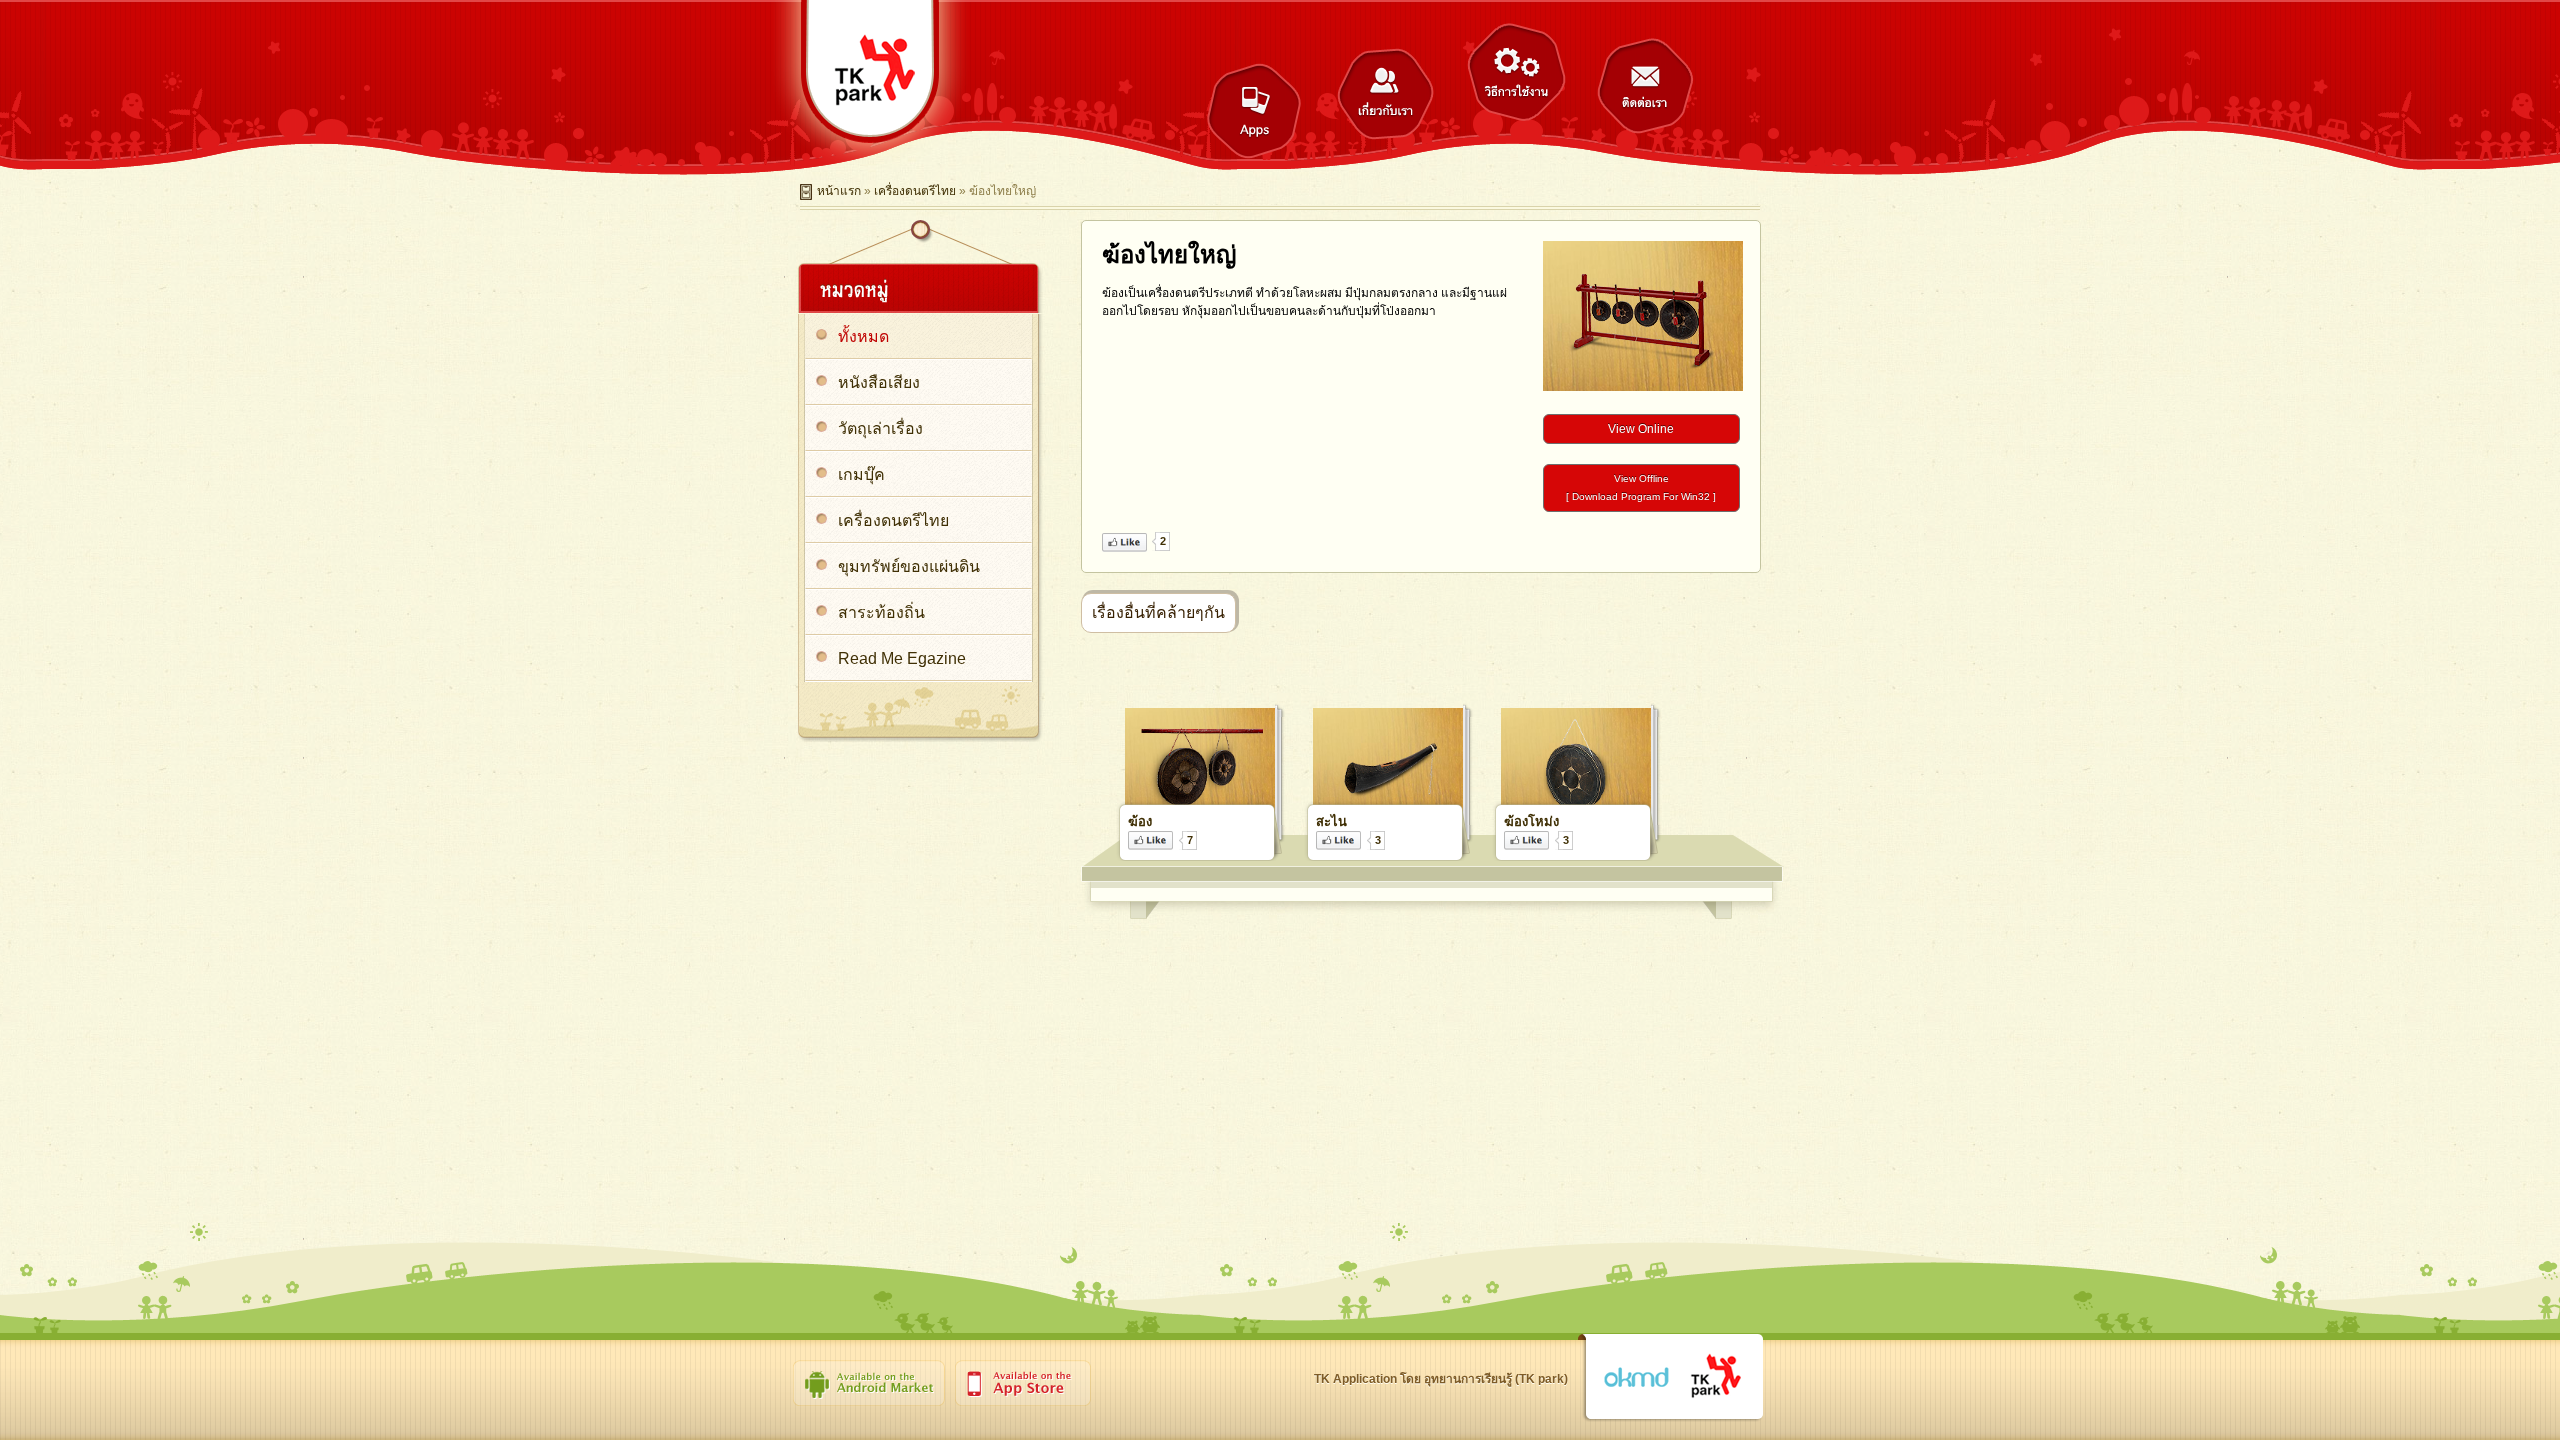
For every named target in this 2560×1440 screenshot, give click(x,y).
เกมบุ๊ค (861, 474)
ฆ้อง (1140, 821)
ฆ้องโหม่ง (1531, 821)
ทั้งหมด (863, 336)
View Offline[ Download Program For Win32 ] (1641, 487)
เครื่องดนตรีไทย (915, 191)
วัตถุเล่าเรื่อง (880, 428)
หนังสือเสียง (879, 382)
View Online (1641, 429)
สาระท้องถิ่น (881, 612)
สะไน (1331, 821)
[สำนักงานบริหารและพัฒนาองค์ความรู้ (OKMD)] (1636, 1378)
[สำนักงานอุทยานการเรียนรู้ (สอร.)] (1716, 1377)
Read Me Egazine (902, 658)
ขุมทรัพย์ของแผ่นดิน (909, 566)
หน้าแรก (839, 191)
